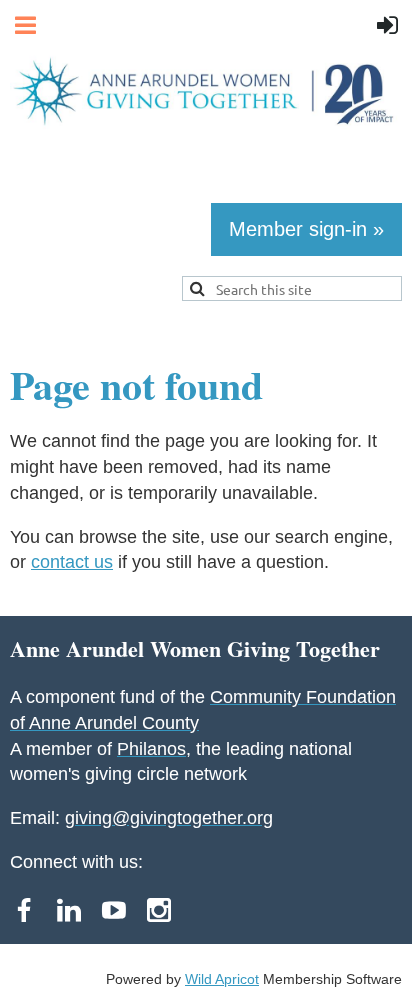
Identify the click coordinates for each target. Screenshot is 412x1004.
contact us (72, 562)
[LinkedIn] (69, 910)
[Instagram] (159, 910)
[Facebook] (24, 910)
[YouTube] (114, 910)
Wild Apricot (222, 979)
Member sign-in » (306, 229)
